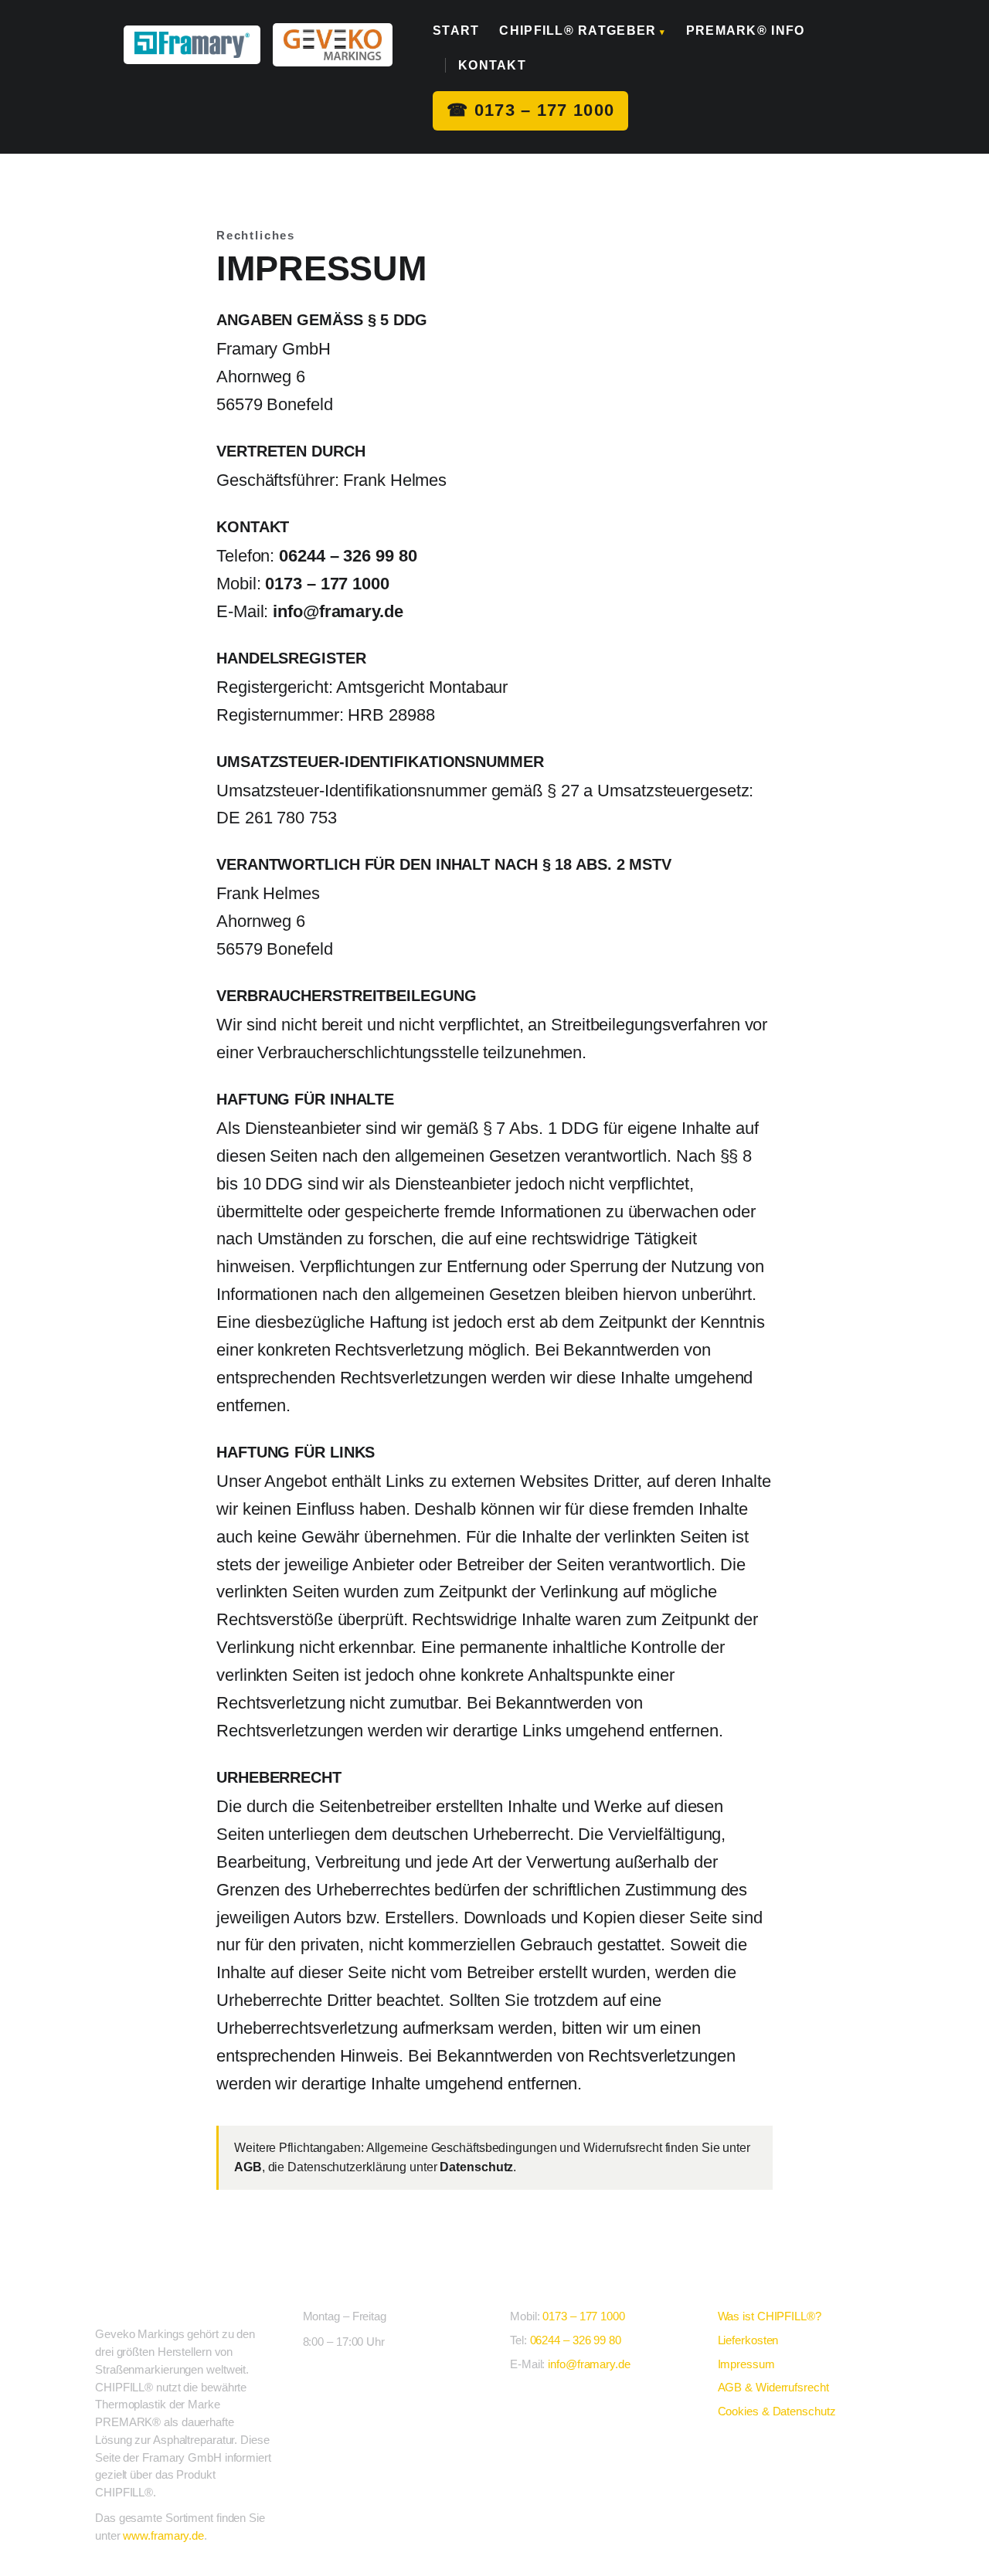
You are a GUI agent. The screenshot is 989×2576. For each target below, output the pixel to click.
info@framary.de (338, 611)
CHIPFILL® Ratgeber (582, 31)
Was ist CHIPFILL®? (770, 2316)
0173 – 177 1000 (530, 110)
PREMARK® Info (746, 31)
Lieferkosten (748, 2340)
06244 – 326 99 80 (348, 556)
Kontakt (492, 65)
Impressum (746, 2364)
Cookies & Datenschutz (777, 2411)
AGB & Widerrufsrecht (773, 2387)
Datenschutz (476, 2167)
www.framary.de (163, 2535)
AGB (248, 2167)
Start (456, 31)
